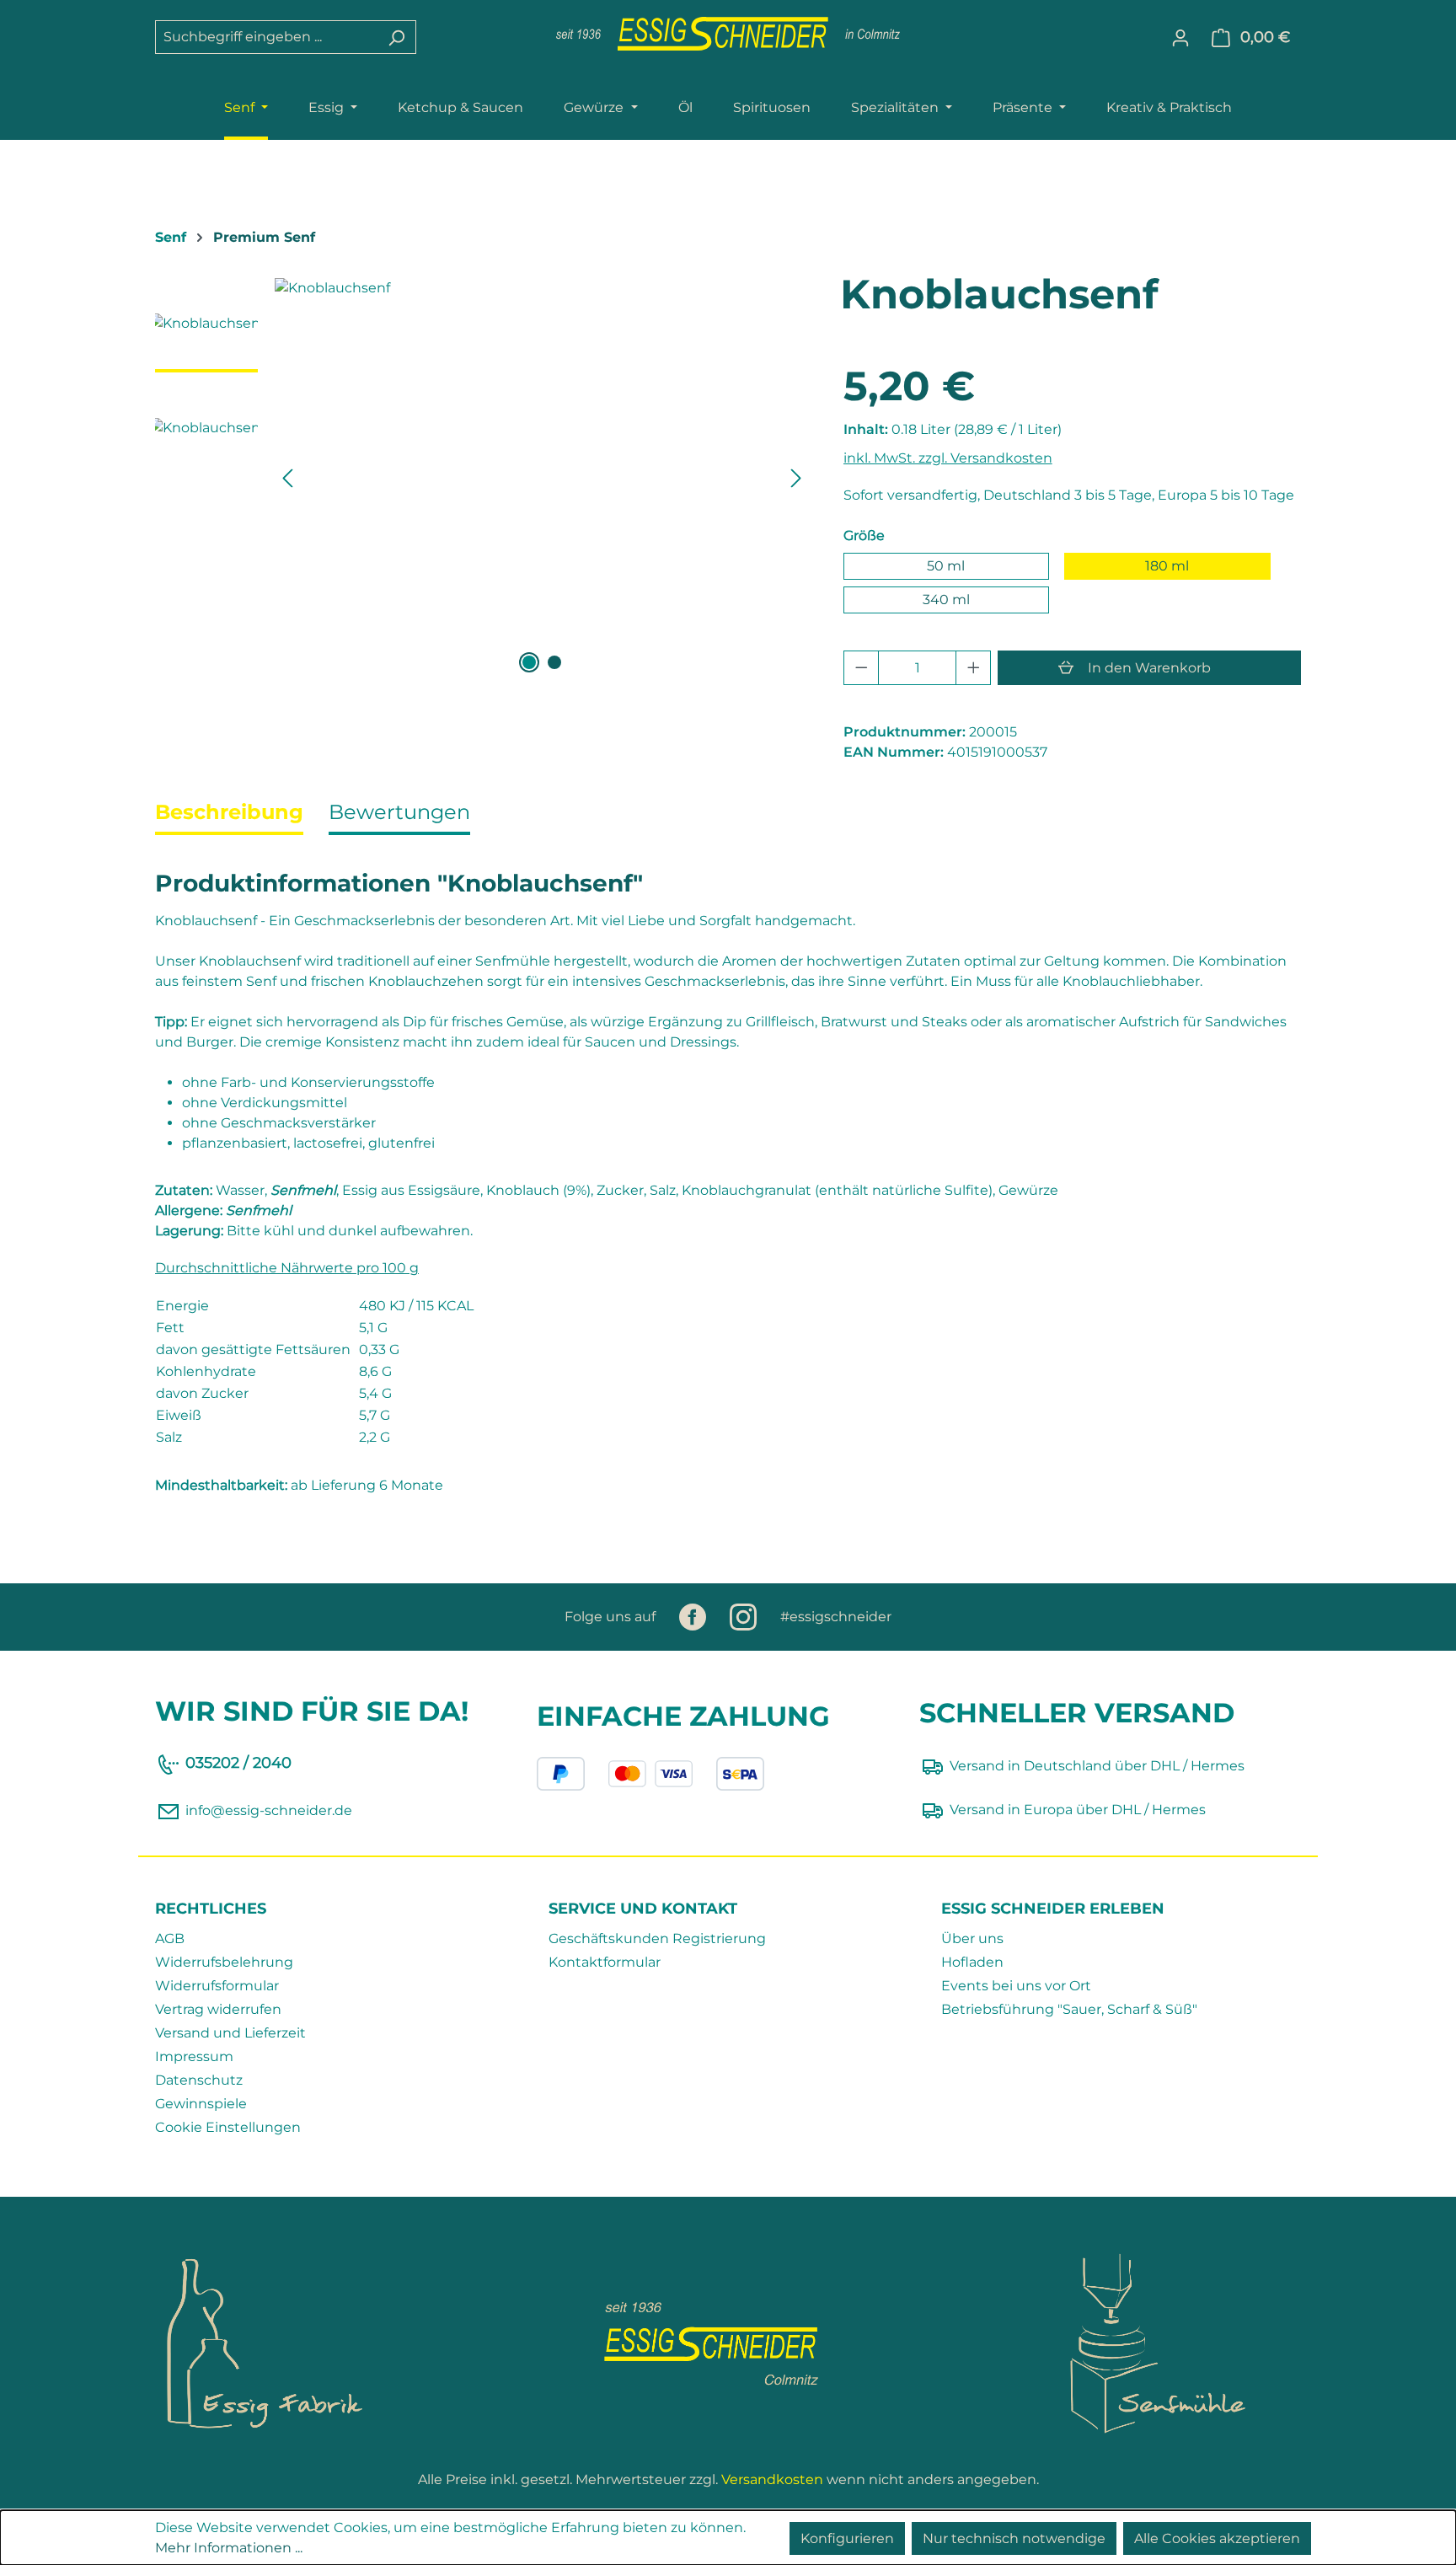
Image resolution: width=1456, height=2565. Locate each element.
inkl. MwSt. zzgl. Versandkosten (948, 458)
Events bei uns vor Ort (1016, 1986)
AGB (170, 1938)
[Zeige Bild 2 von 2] (554, 662)
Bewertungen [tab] (399, 812)
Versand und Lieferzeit (230, 2033)
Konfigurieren (847, 2538)
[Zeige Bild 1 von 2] (529, 662)
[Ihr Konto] (1180, 37)
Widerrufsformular (217, 1986)
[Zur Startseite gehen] (728, 34)
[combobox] (266, 37)
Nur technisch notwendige (1014, 2538)
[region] (482, 478)
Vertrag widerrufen (218, 2009)
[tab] (229, 814)
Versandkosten (772, 2479)
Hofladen (972, 1962)
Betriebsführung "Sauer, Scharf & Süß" (1069, 2009)
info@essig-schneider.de (269, 1811)
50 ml (946, 566)
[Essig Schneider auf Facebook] (694, 1617)
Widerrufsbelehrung (224, 1962)
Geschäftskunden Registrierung (657, 1938)
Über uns (972, 1938)
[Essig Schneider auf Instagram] (745, 1617)
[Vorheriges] (287, 478)
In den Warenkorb (1149, 668)
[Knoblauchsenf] (542, 459)
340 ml (946, 600)
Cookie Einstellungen (228, 2127)
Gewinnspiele (201, 2104)
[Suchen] (396, 37)
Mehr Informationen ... (229, 2548)
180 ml (1167, 566)
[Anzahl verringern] (862, 668)
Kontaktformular (605, 1962)
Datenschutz (199, 2080)
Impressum (194, 2056)
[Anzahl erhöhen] (974, 668)
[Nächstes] (796, 478)
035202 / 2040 (238, 1763)
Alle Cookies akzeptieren (1217, 2538)
